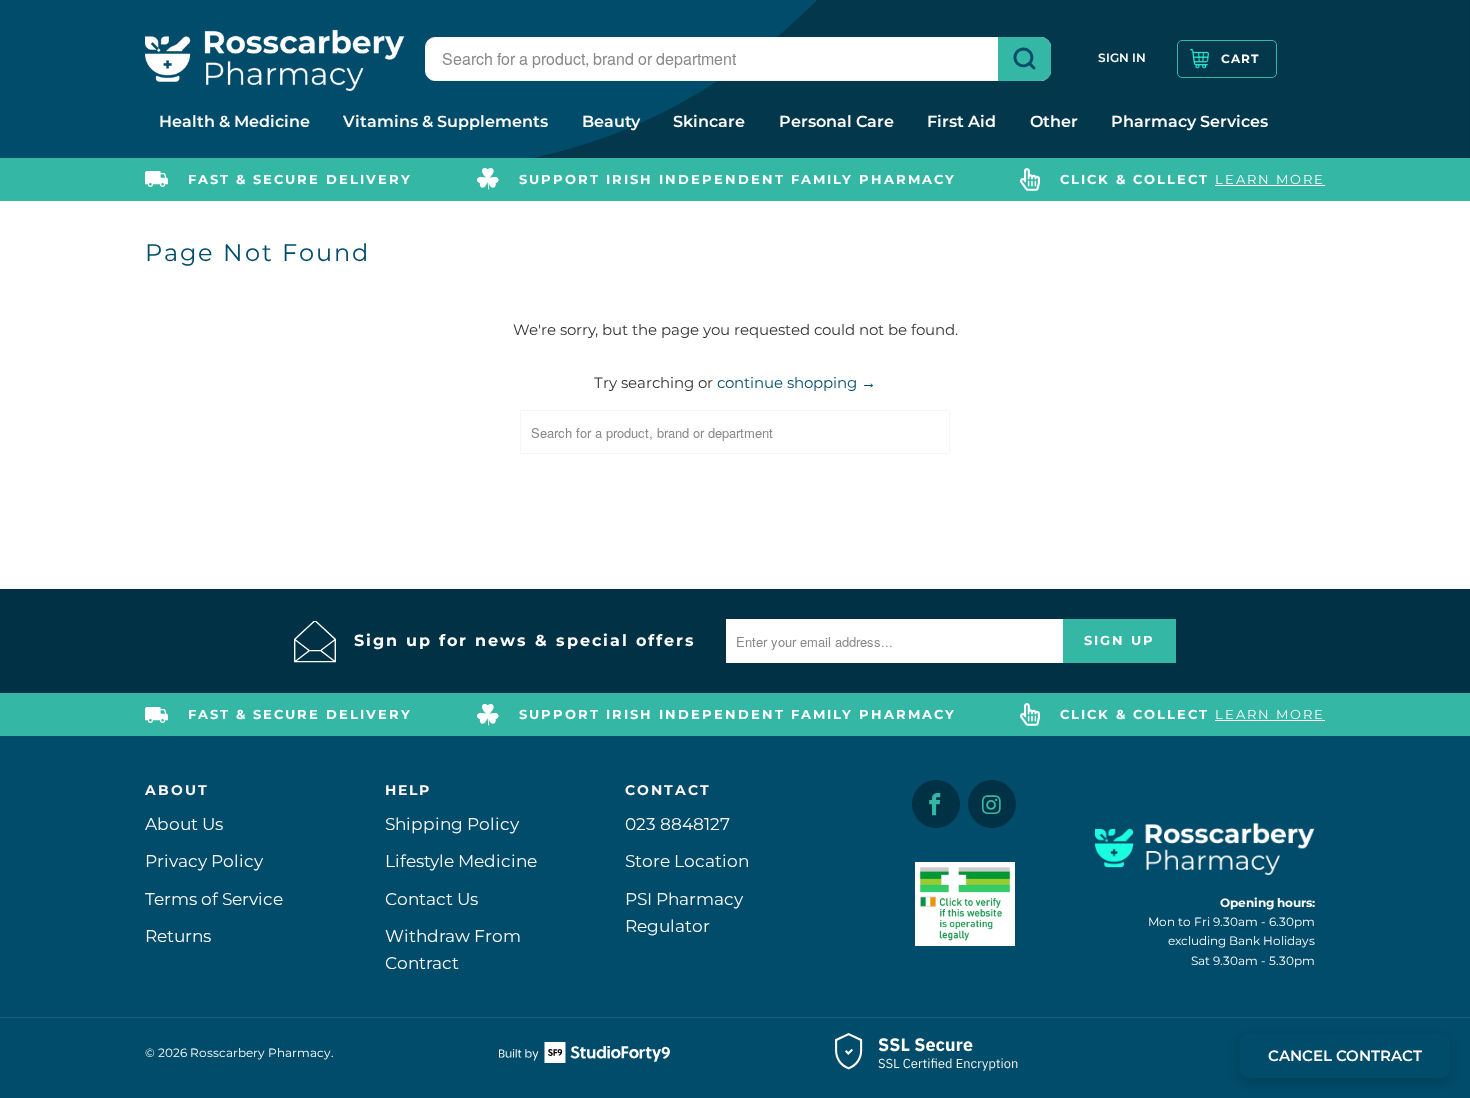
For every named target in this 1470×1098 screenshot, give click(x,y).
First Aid (961, 121)
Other (1054, 121)
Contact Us (431, 899)
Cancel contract (1345, 1055)
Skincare (709, 121)
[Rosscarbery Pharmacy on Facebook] (936, 804)
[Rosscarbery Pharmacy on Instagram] (992, 804)
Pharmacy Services (1189, 121)
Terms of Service (214, 899)
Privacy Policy (204, 861)
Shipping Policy (452, 824)
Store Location (687, 861)
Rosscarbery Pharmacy (260, 1052)
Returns (178, 936)
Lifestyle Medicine (461, 861)
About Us (184, 824)
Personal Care (836, 121)
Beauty (611, 121)
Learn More (1270, 179)
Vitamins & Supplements (445, 121)
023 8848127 (677, 824)
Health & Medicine (234, 121)
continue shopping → (796, 382)
